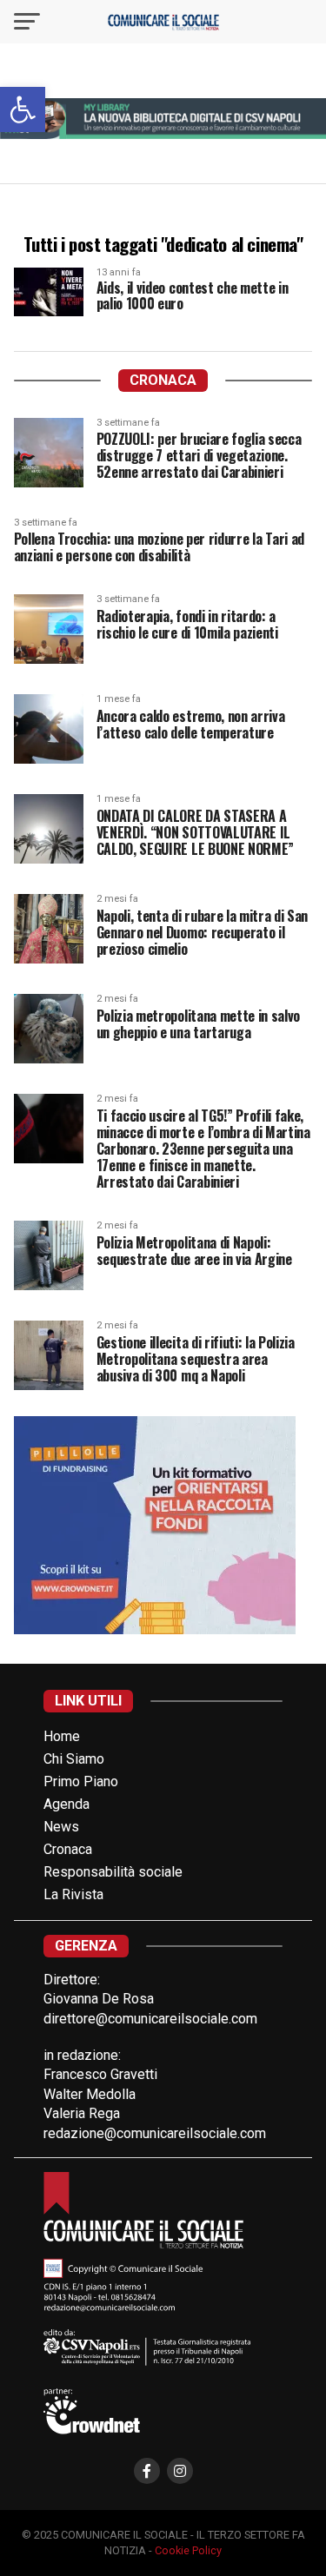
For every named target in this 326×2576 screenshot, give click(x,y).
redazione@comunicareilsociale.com (155, 2133)
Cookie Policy (188, 2550)
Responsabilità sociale (113, 1872)
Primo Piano (81, 1781)
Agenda (67, 1804)
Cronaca (68, 1849)
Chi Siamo (74, 1759)
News (61, 1827)
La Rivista (73, 1894)
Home (62, 1736)
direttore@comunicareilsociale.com (150, 2019)
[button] (23, 109)
